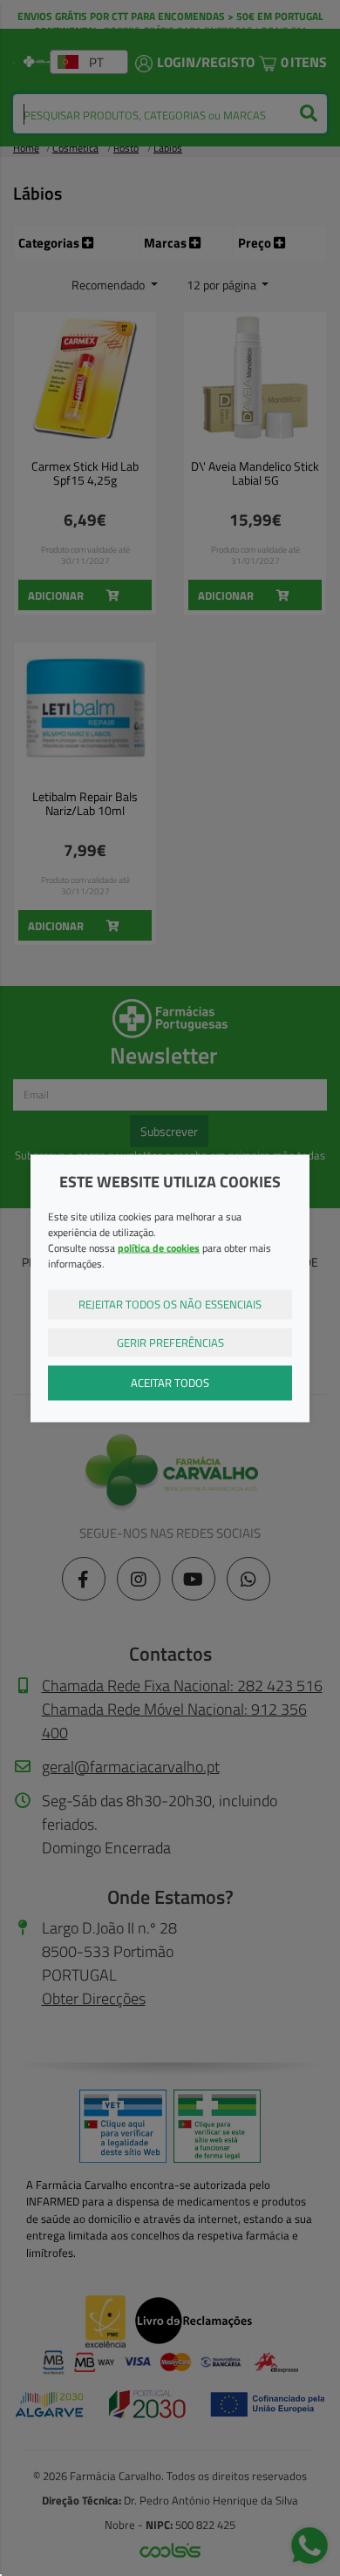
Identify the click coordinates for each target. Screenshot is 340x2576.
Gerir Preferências (170, 1342)
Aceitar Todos (170, 1383)
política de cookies (159, 1248)
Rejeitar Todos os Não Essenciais (170, 1304)
